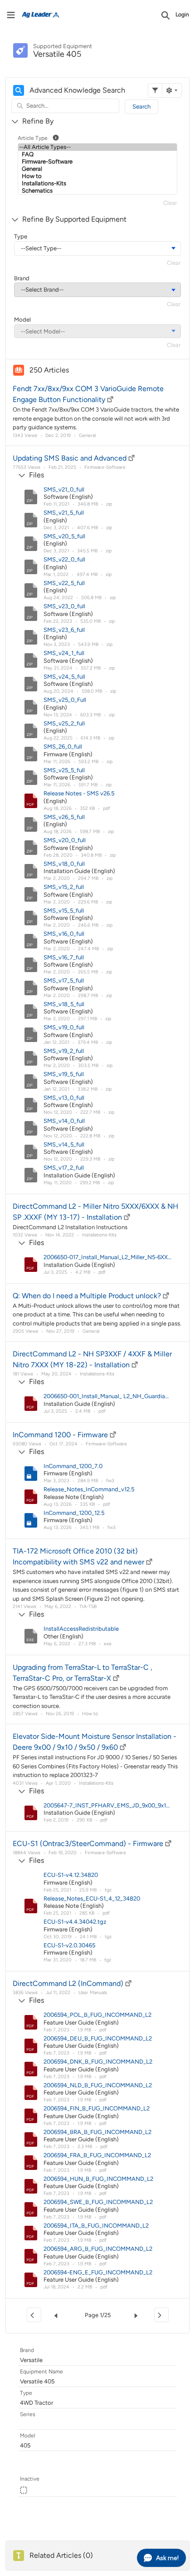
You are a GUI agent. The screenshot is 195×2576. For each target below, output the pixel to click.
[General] (97, 169)
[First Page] (34, 2315)
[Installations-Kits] (97, 184)
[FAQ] (97, 154)
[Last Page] (161, 2315)
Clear (170, 203)
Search (141, 107)
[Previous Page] (58, 2315)
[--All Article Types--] (97, 147)
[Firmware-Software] (97, 162)
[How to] (97, 176)
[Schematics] (97, 191)
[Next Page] (138, 2315)
